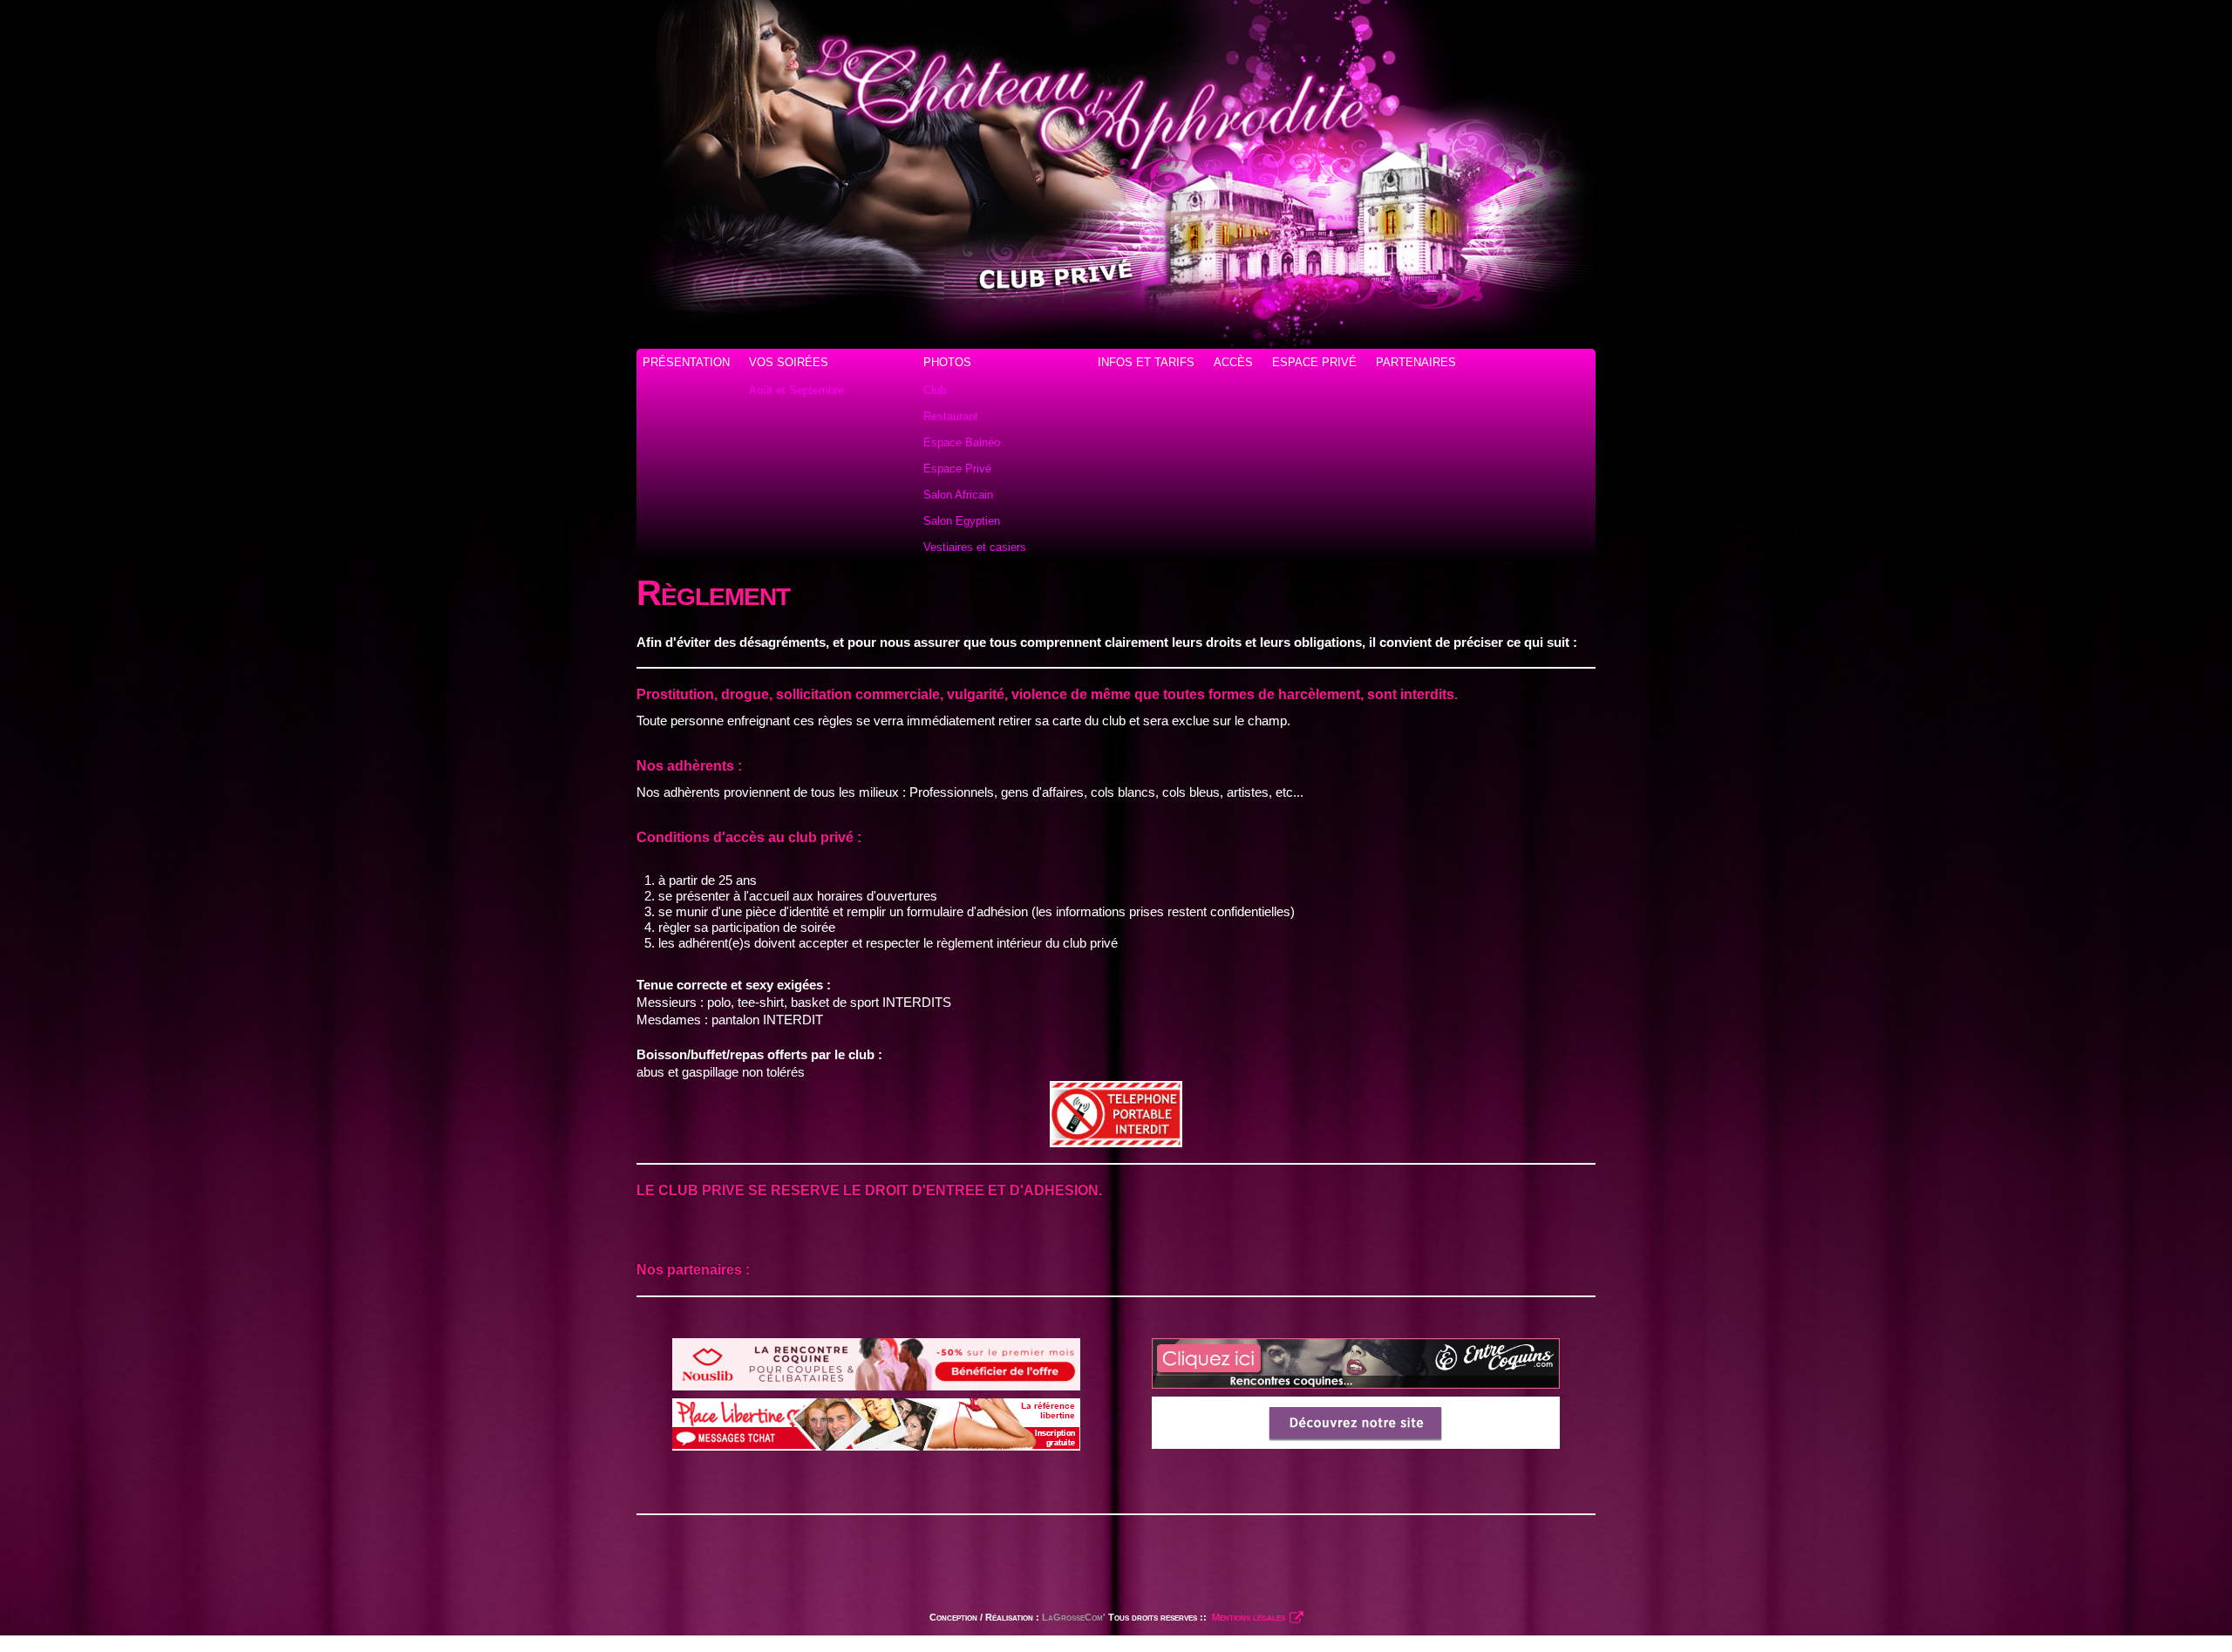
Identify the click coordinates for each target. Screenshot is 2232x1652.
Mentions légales (1247, 1617)
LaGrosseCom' (1074, 1617)
